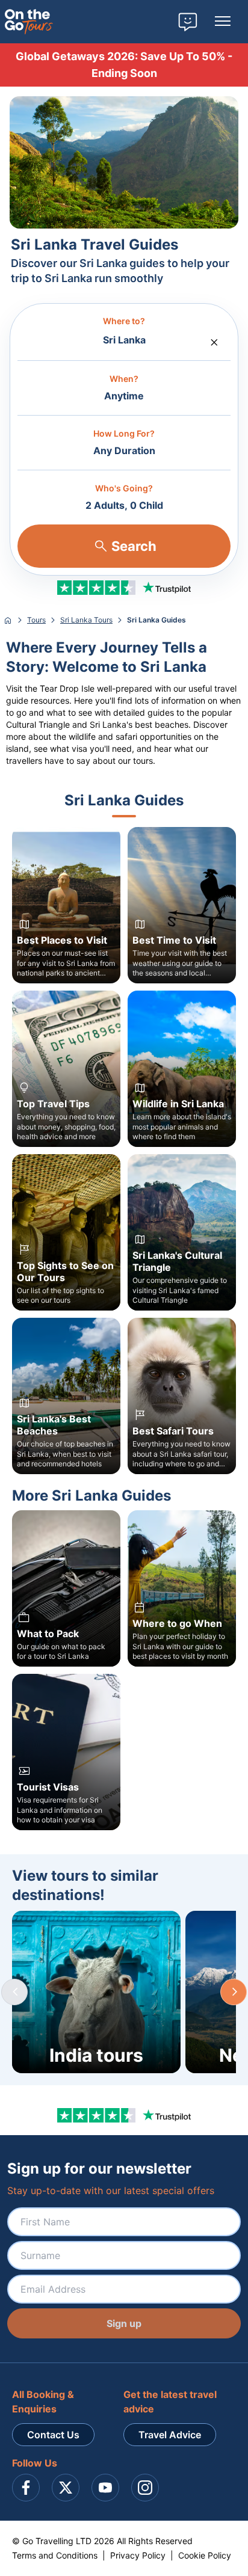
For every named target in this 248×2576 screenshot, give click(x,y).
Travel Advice (170, 2435)
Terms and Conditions (55, 2555)
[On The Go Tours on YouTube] (105, 2488)
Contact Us (53, 2435)
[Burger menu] (223, 22)
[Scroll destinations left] (14, 1992)
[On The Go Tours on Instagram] (145, 2488)
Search (134, 546)
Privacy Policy (138, 2555)
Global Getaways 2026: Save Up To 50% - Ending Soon (124, 65)
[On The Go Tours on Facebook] (26, 2488)
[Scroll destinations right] (234, 1992)
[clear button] (214, 339)
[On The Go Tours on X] (66, 2488)
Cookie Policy (205, 2555)
